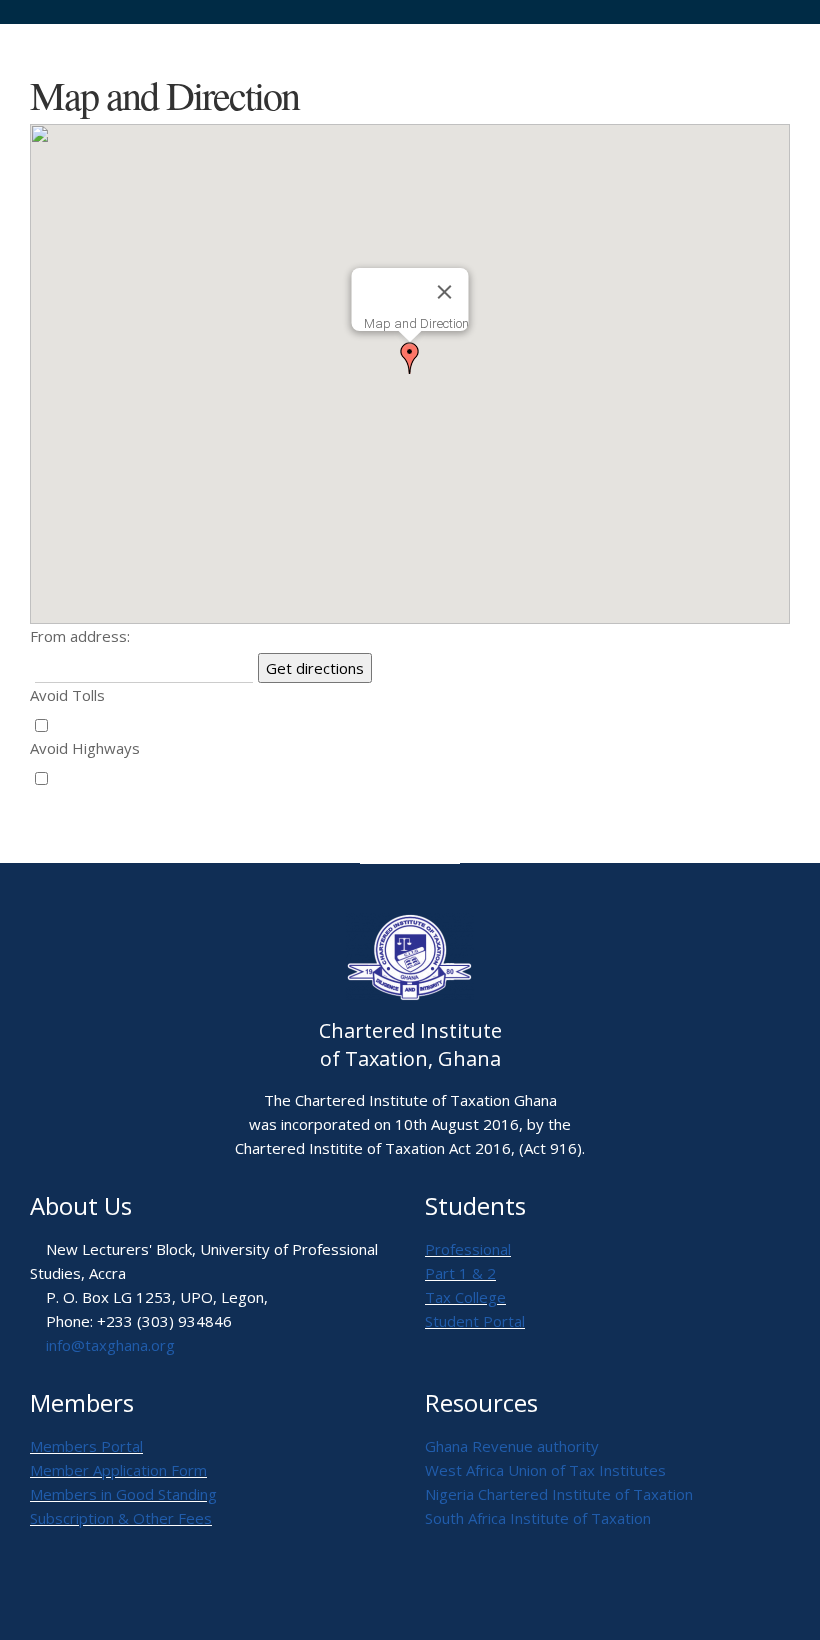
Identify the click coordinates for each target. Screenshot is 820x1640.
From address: (80, 636)
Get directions (315, 668)
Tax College (465, 1297)
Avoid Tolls (67, 695)
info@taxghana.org (110, 1345)
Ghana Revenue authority (512, 1446)
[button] (410, 358)
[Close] (445, 292)
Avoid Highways (85, 748)
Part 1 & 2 (460, 1273)
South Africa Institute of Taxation (538, 1518)
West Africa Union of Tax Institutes (545, 1470)
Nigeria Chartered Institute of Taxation (559, 1494)
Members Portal (86, 1446)
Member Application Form (118, 1470)
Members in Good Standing (123, 1494)
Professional (468, 1249)
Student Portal (475, 1321)
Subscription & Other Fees (121, 1518)
